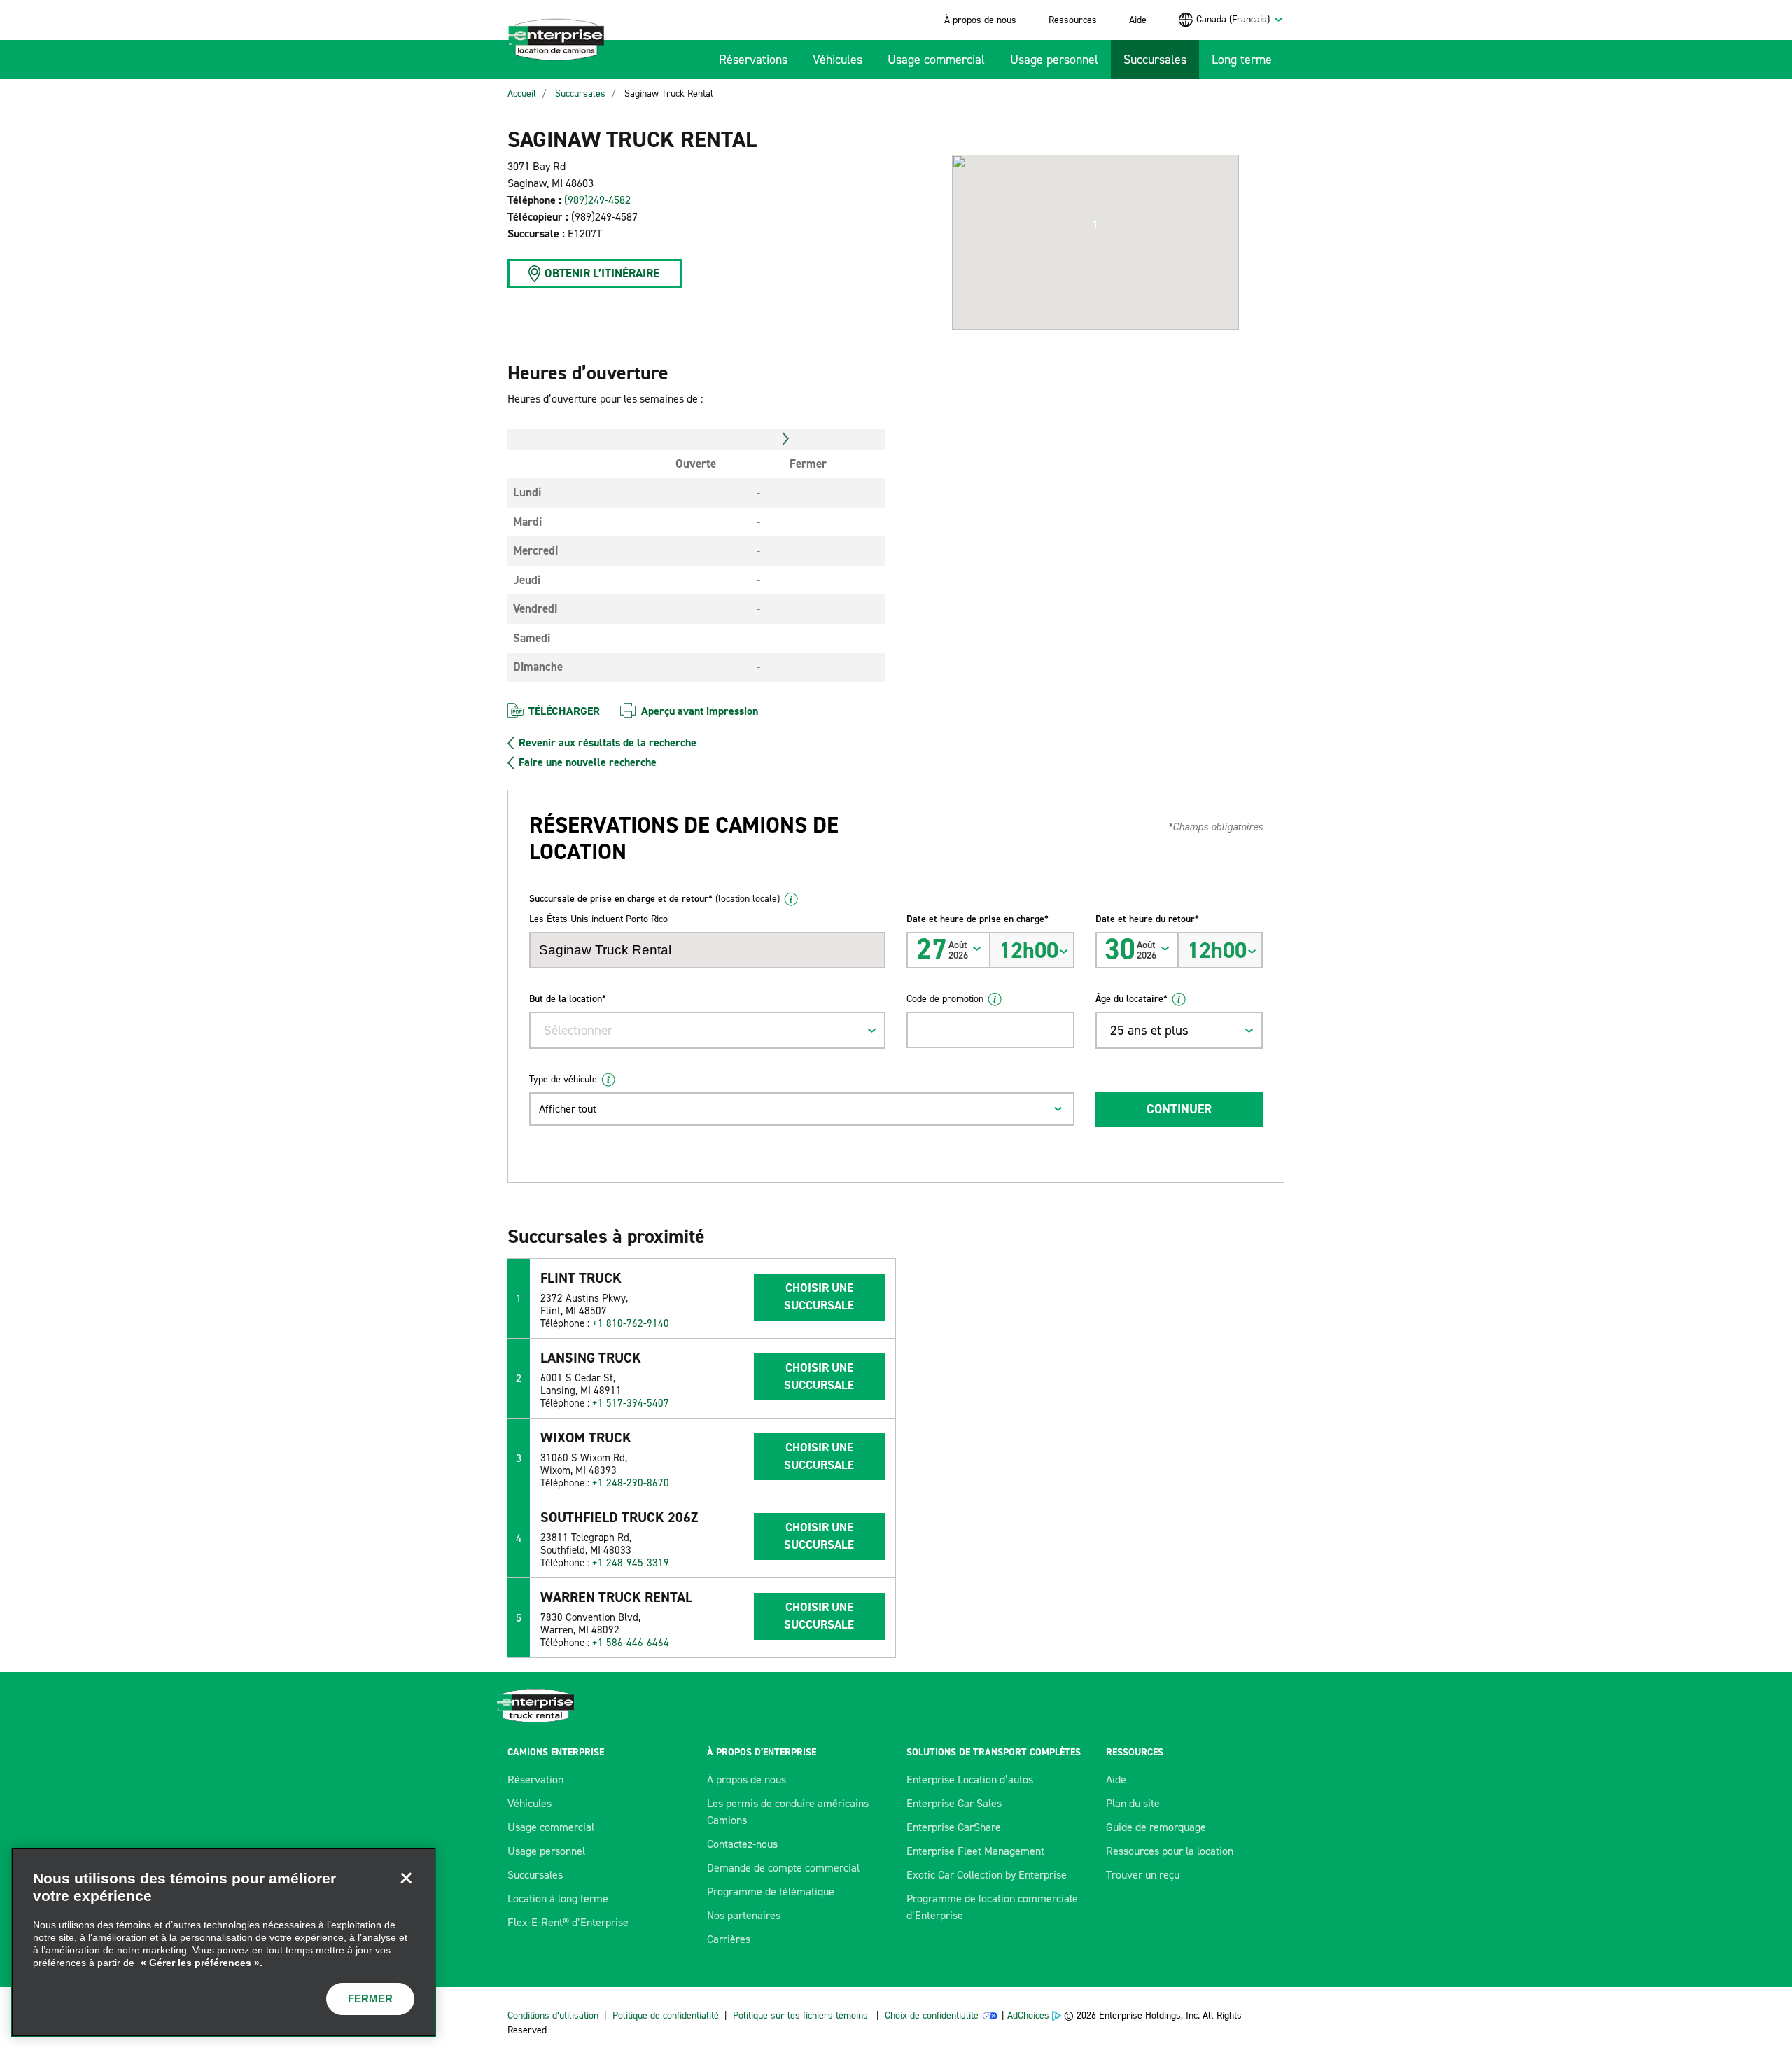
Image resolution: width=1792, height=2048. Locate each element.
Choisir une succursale (819, 1297)
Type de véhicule (563, 1079)
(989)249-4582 (597, 200)
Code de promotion (945, 999)
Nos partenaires (744, 1915)
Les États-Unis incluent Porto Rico (598, 919)
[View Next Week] (786, 439)
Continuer (1179, 1109)
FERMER (370, 1999)
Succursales (1155, 60)
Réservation (535, 1779)
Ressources (1073, 20)
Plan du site (1133, 1803)
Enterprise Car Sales (954, 1803)
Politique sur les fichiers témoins (800, 2015)
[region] (224, 1942)
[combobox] (1240, 19)
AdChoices (1028, 2015)
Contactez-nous (742, 1844)
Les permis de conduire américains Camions (788, 1812)
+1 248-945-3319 (631, 1563)
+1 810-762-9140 (631, 1323)
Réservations (753, 60)
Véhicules (838, 60)
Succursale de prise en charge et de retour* (654, 899)
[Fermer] (406, 1878)
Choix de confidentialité (932, 2015)
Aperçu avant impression (700, 711)
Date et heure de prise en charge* (978, 919)
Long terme (1242, 60)
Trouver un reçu (1143, 1875)
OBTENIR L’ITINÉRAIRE (602, 273)
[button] (1095, 225)
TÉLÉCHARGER (564, 711)
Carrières (729, 1939)
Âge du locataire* (1132, 999)
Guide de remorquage (1156, 1827)
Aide (1138, 20)
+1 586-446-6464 (631, 1643)
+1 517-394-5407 (631, 1403)
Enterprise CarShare (954, 1827)
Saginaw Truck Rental (669, 93)
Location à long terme (558, 1899)
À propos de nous (980, 20)
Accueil (522, 93)
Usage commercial (936, 60)
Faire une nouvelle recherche (588, 762)
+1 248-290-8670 (631, 1483)
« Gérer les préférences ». (202, 1963)
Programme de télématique (771, 1892)
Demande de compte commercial (783, 1868)
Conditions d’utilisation (553, 2015)
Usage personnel (1054, 60)
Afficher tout (568, 1109)
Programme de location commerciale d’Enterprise (992, 1907)
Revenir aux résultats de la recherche (608, 743)
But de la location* (568, 999)
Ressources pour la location (1170, 1851)
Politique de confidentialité (666, 2015)
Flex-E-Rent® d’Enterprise (568, 1922)
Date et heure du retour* (1147, 919)
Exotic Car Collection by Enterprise (987, 1875)
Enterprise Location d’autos (970, 1779)
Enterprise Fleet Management (975, 1851)
